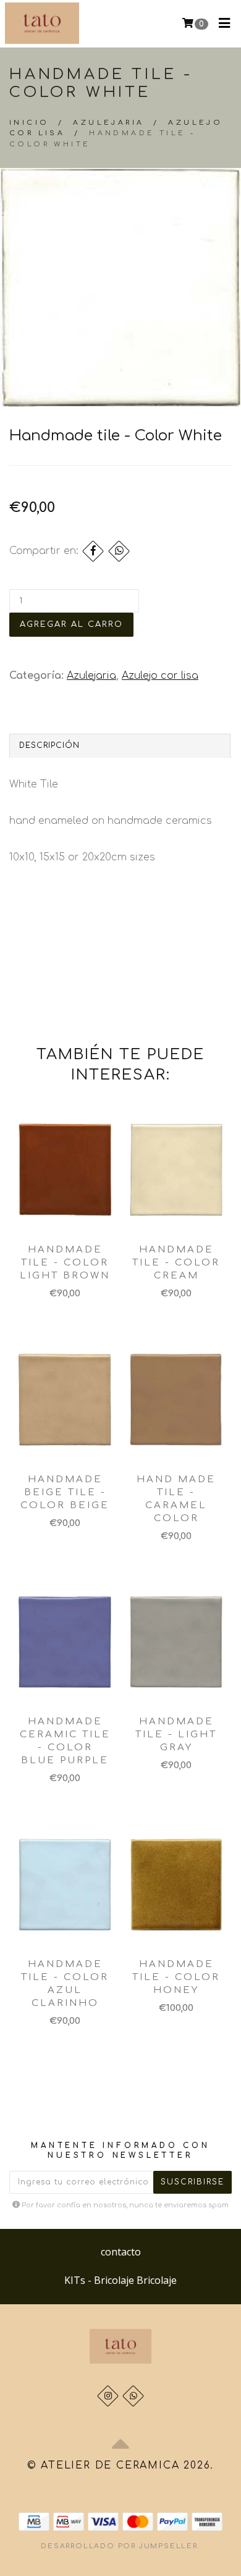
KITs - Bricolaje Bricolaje (120, 2280)
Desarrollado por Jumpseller (119, 2546)
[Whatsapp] (133, 2396)
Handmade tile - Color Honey (176, 1977)
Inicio (29, 123)
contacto (121, 2252)
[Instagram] (108, 2396)
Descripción (49, 745)
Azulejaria (108, 123)
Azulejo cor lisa (160, 676)
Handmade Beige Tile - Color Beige (65, 1492)
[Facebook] (93, 551)
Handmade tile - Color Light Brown (65, 1263)
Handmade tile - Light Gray (176, 1735)
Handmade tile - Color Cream (176, 1263)
